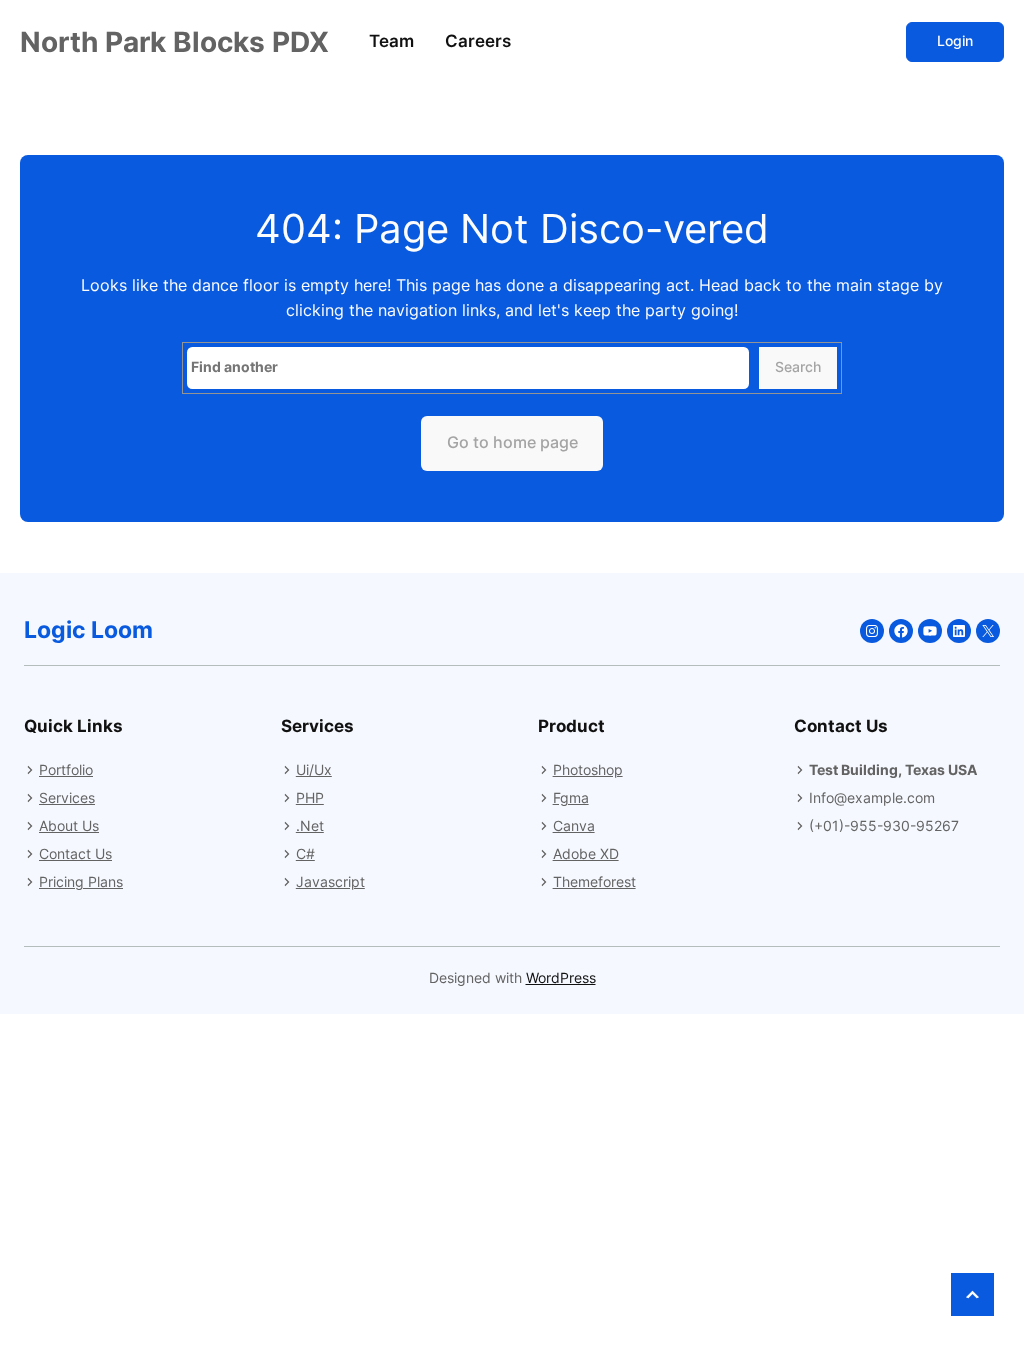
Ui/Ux (314, 769)
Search (798, 367)
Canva (574, 825)
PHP (310, 797)
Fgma (571, 797)
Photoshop (588, 769)
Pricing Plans (81, 881)
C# (305, 853)
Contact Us (75, 853)
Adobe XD (586, 853)
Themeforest (594, 881)
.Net (310, 825)
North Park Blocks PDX (174, 42)
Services (67, 797)
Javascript (330, 881)
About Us (69, 825)
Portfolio (66, 769)
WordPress (561, 978)
